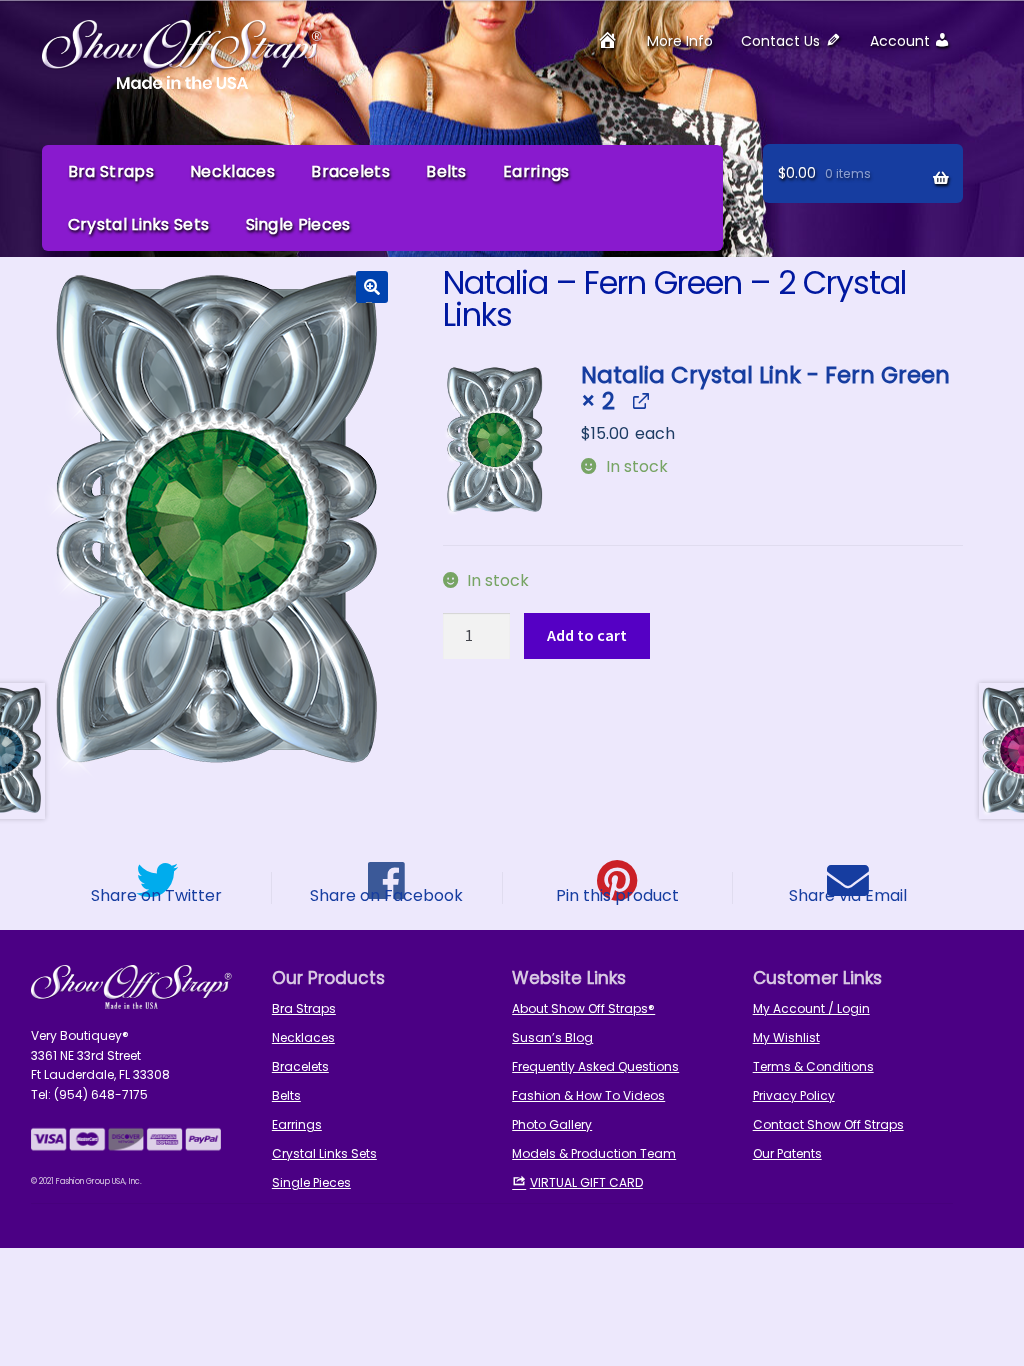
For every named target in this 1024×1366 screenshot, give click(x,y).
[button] (372, 287)
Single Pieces (298, 224)
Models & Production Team (594, 1153)
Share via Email (848, 894)
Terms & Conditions (813, 1066)
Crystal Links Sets (138, 224)
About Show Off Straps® (583, 1008)
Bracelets (350, 171)
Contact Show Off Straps (828, 1124)
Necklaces (232, 171)
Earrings (536, 171)
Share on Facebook (386, 894)
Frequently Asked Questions (595, 1066)
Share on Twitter (156, 894)
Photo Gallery (552, 1124)
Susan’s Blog (552, 1037)
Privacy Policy (794, 1095)
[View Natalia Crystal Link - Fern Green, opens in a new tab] (639, 401)
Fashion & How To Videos (588, 1095)
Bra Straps (111, 171)
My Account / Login (811, 1008)
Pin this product (617, 894)
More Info (680, 41)
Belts (446, 171)
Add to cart (587, 635)
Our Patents (787, 1153)
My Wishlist (786, 1037)
